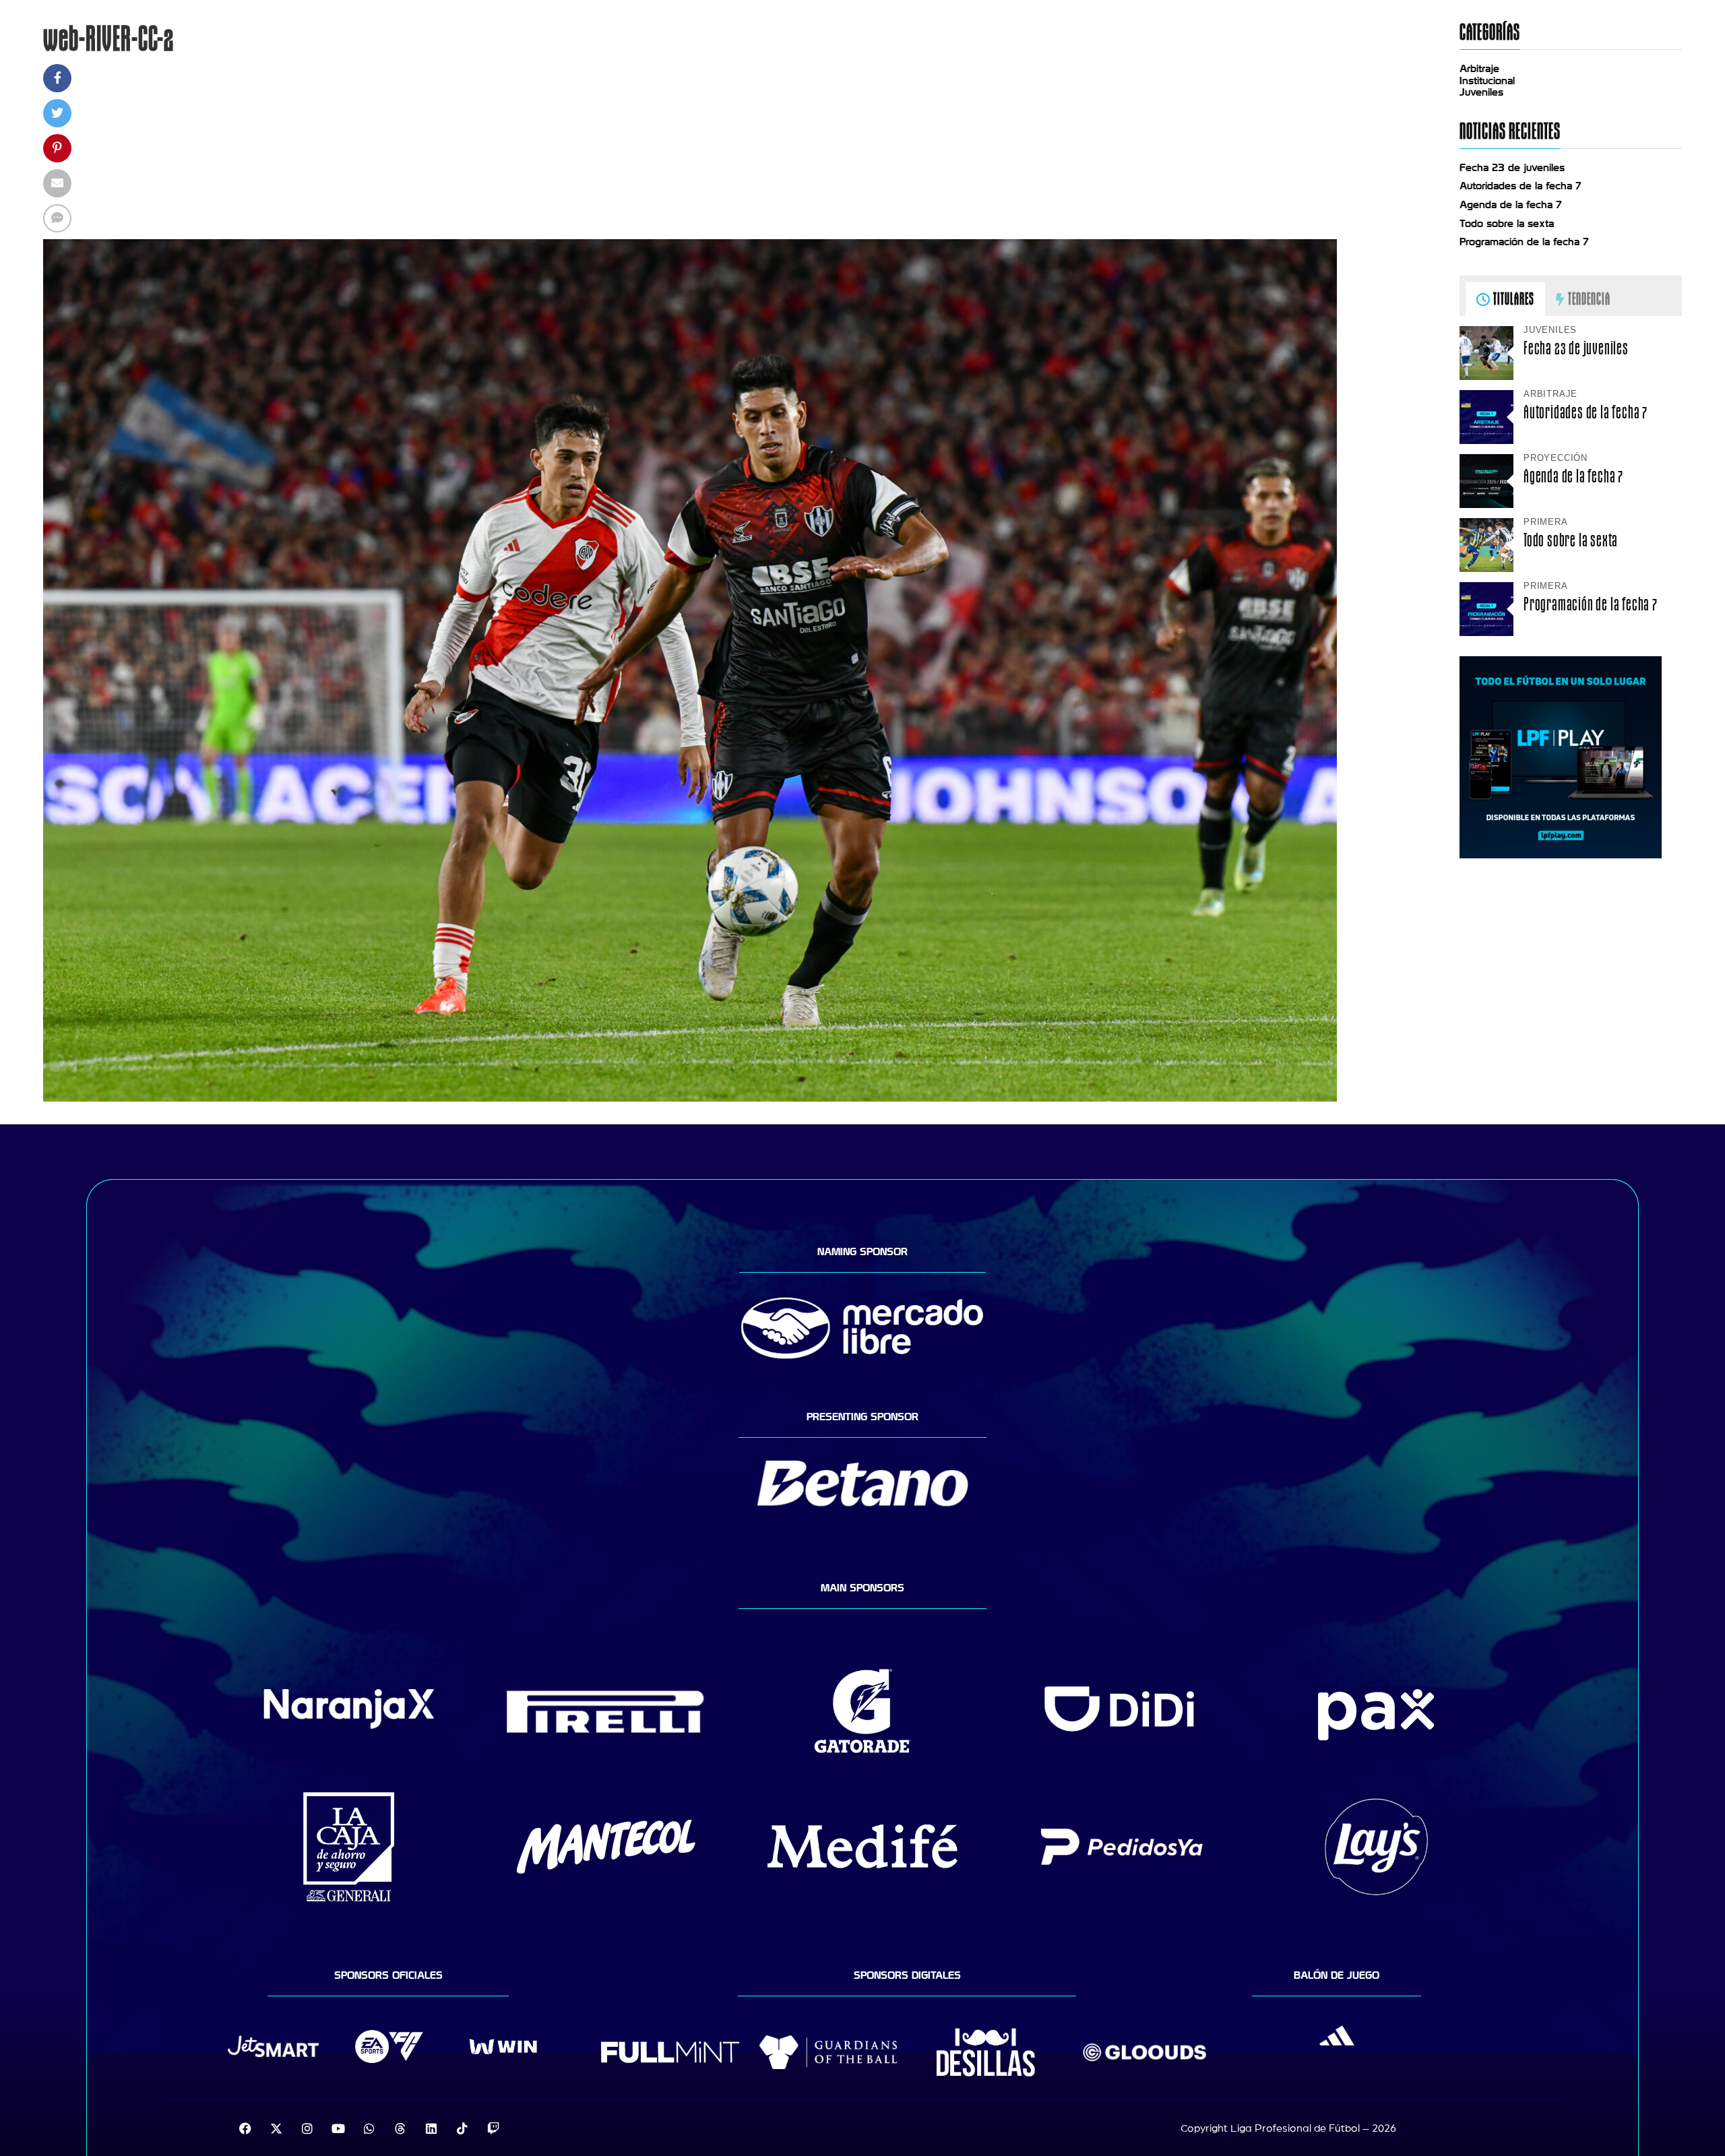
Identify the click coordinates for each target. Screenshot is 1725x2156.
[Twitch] (493, 2128)
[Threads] (400, 2128)
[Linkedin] (431, 2128)
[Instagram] (307, 2128)
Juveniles (1481, 92)
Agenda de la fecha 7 (1511, 205)
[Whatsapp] (369, 2128)
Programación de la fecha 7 (1524, 242)
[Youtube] (338, 2128)
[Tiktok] (462, 2128)
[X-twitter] (276, 2128)
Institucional (1487, 81)
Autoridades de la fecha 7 (1520, 186)
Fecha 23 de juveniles (1512, 168)
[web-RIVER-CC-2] (690, 1098)
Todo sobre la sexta (1507, 224)
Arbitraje (1479, 69)
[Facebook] (245, 2128)
